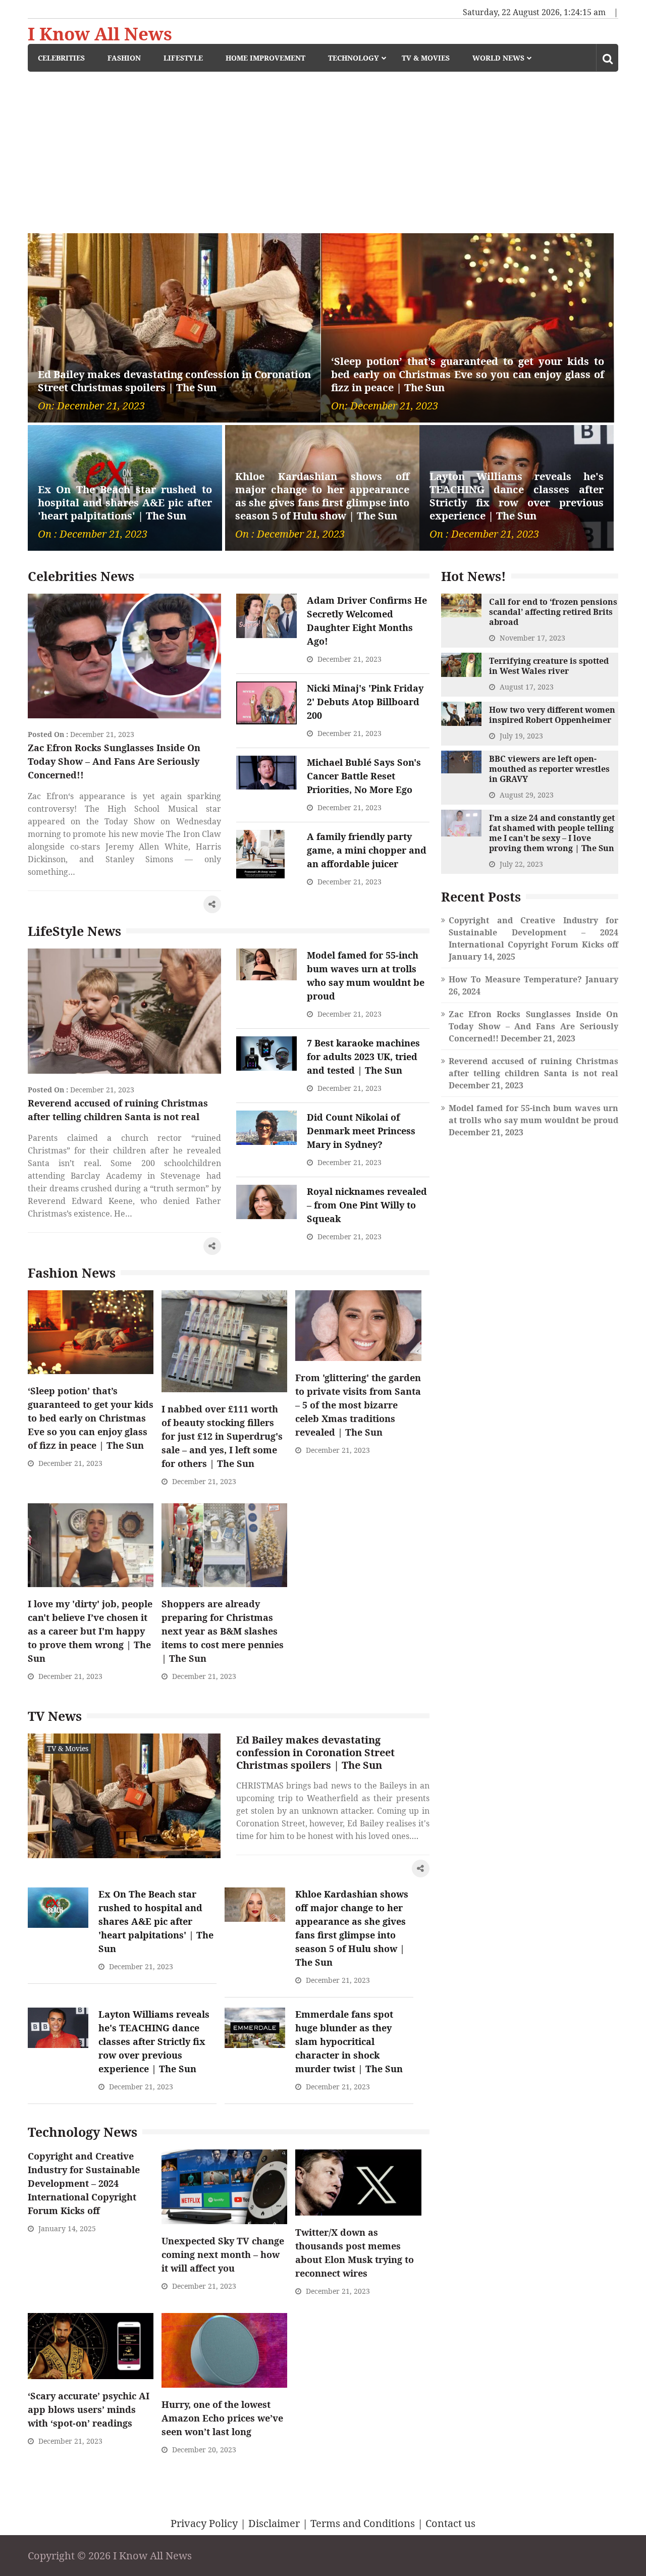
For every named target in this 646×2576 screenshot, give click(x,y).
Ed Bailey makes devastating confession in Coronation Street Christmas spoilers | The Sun (174, 381)
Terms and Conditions (363, 2523)
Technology (354, 58)
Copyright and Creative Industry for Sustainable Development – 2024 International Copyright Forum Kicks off (84, 2183)
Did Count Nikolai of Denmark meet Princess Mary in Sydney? (361, 1131)
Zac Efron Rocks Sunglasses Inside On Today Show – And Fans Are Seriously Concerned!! (114, 761)
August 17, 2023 (527, 687)
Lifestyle (183, 58)
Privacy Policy (204, 2523)
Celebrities (61, 58)
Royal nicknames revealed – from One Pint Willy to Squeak (367, 1205)
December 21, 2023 (102, 734)
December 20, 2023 (204, 2450)
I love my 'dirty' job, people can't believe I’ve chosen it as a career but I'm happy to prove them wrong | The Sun (90, 1631)
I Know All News (100, 34)
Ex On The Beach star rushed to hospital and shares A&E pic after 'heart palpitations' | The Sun (125, 503)
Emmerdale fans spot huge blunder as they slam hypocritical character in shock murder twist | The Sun (349, 2041)
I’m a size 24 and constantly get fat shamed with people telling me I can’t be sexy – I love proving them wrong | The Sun (552, 833)
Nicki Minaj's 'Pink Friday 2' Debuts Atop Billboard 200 (365, 702)
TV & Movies (426, 58)
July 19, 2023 (521, 736)
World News (498, 58)
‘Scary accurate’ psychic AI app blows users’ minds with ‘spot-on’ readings (89, 2409)
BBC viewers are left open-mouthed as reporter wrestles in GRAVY (549, 769)
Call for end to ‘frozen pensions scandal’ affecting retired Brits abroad (553, 612)
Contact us (450, 2523)
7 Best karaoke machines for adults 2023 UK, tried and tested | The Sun (363, 1057)
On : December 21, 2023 (93, 534)
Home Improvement (265, 58)
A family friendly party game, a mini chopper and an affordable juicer (367, 850)
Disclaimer (274, 2523)
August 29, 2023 (527, 795)
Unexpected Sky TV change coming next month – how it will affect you (223, 2254)
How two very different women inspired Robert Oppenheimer (552, 715)
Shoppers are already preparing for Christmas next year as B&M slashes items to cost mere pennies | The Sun (223, 1631)
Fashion (124, 58)
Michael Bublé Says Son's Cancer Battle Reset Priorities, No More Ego (364, 776)
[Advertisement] (323, 147)
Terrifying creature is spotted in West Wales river (549, 666)
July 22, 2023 (521, 864)
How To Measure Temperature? (515, 979)
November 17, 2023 (532, 638)
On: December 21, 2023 (91, 406)
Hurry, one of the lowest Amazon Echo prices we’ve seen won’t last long (222, 2418)
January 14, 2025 (67, 2228)
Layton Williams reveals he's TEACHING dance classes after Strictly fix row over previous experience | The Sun (517, 496)
